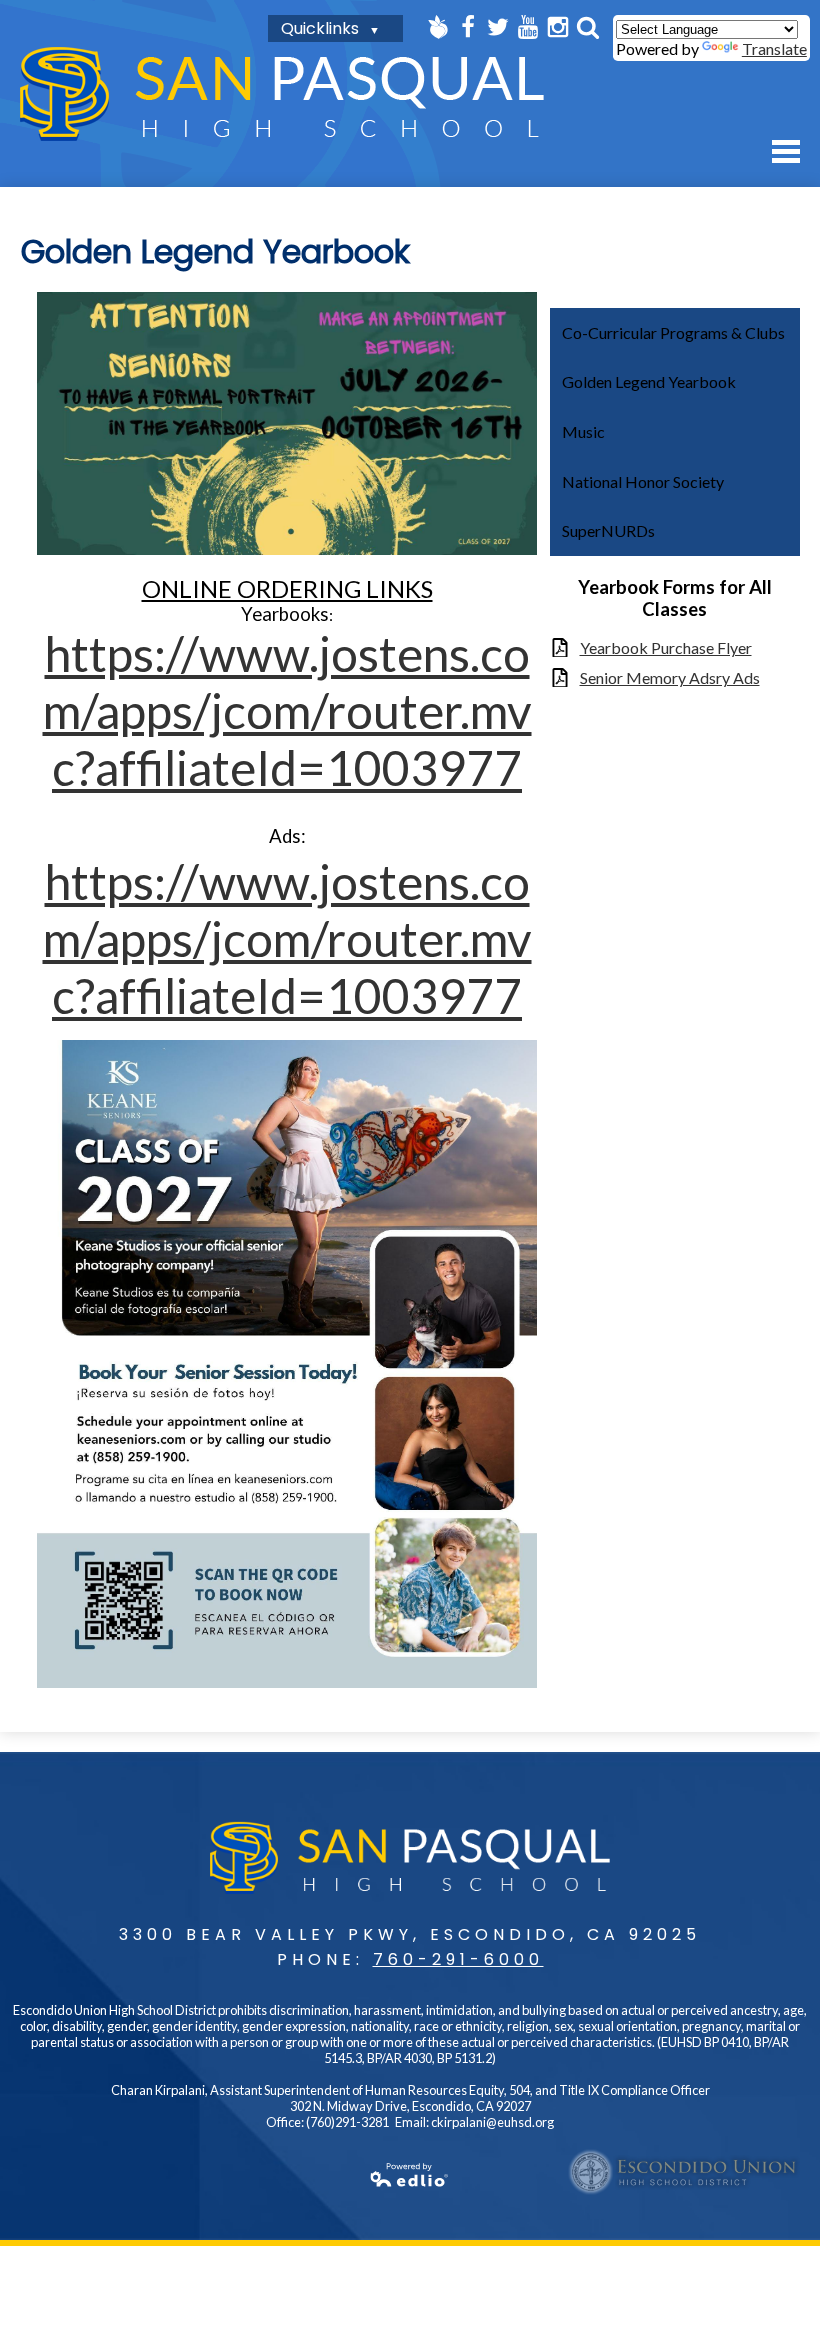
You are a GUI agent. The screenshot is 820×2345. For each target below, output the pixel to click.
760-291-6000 (458, 1959)
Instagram (558, 27)
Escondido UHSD (684, 2172)
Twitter (498, 27)
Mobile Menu (786, 151)
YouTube (528, 27)
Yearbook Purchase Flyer (666, 647)
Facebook (468, 27)
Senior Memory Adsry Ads (670, 677)
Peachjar (438, 27)
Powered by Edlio (410, 2175)
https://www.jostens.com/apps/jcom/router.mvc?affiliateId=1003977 (287, 710)
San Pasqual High (282, 93)
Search (588, 27)
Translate (774, 48)
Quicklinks (320, 28)
